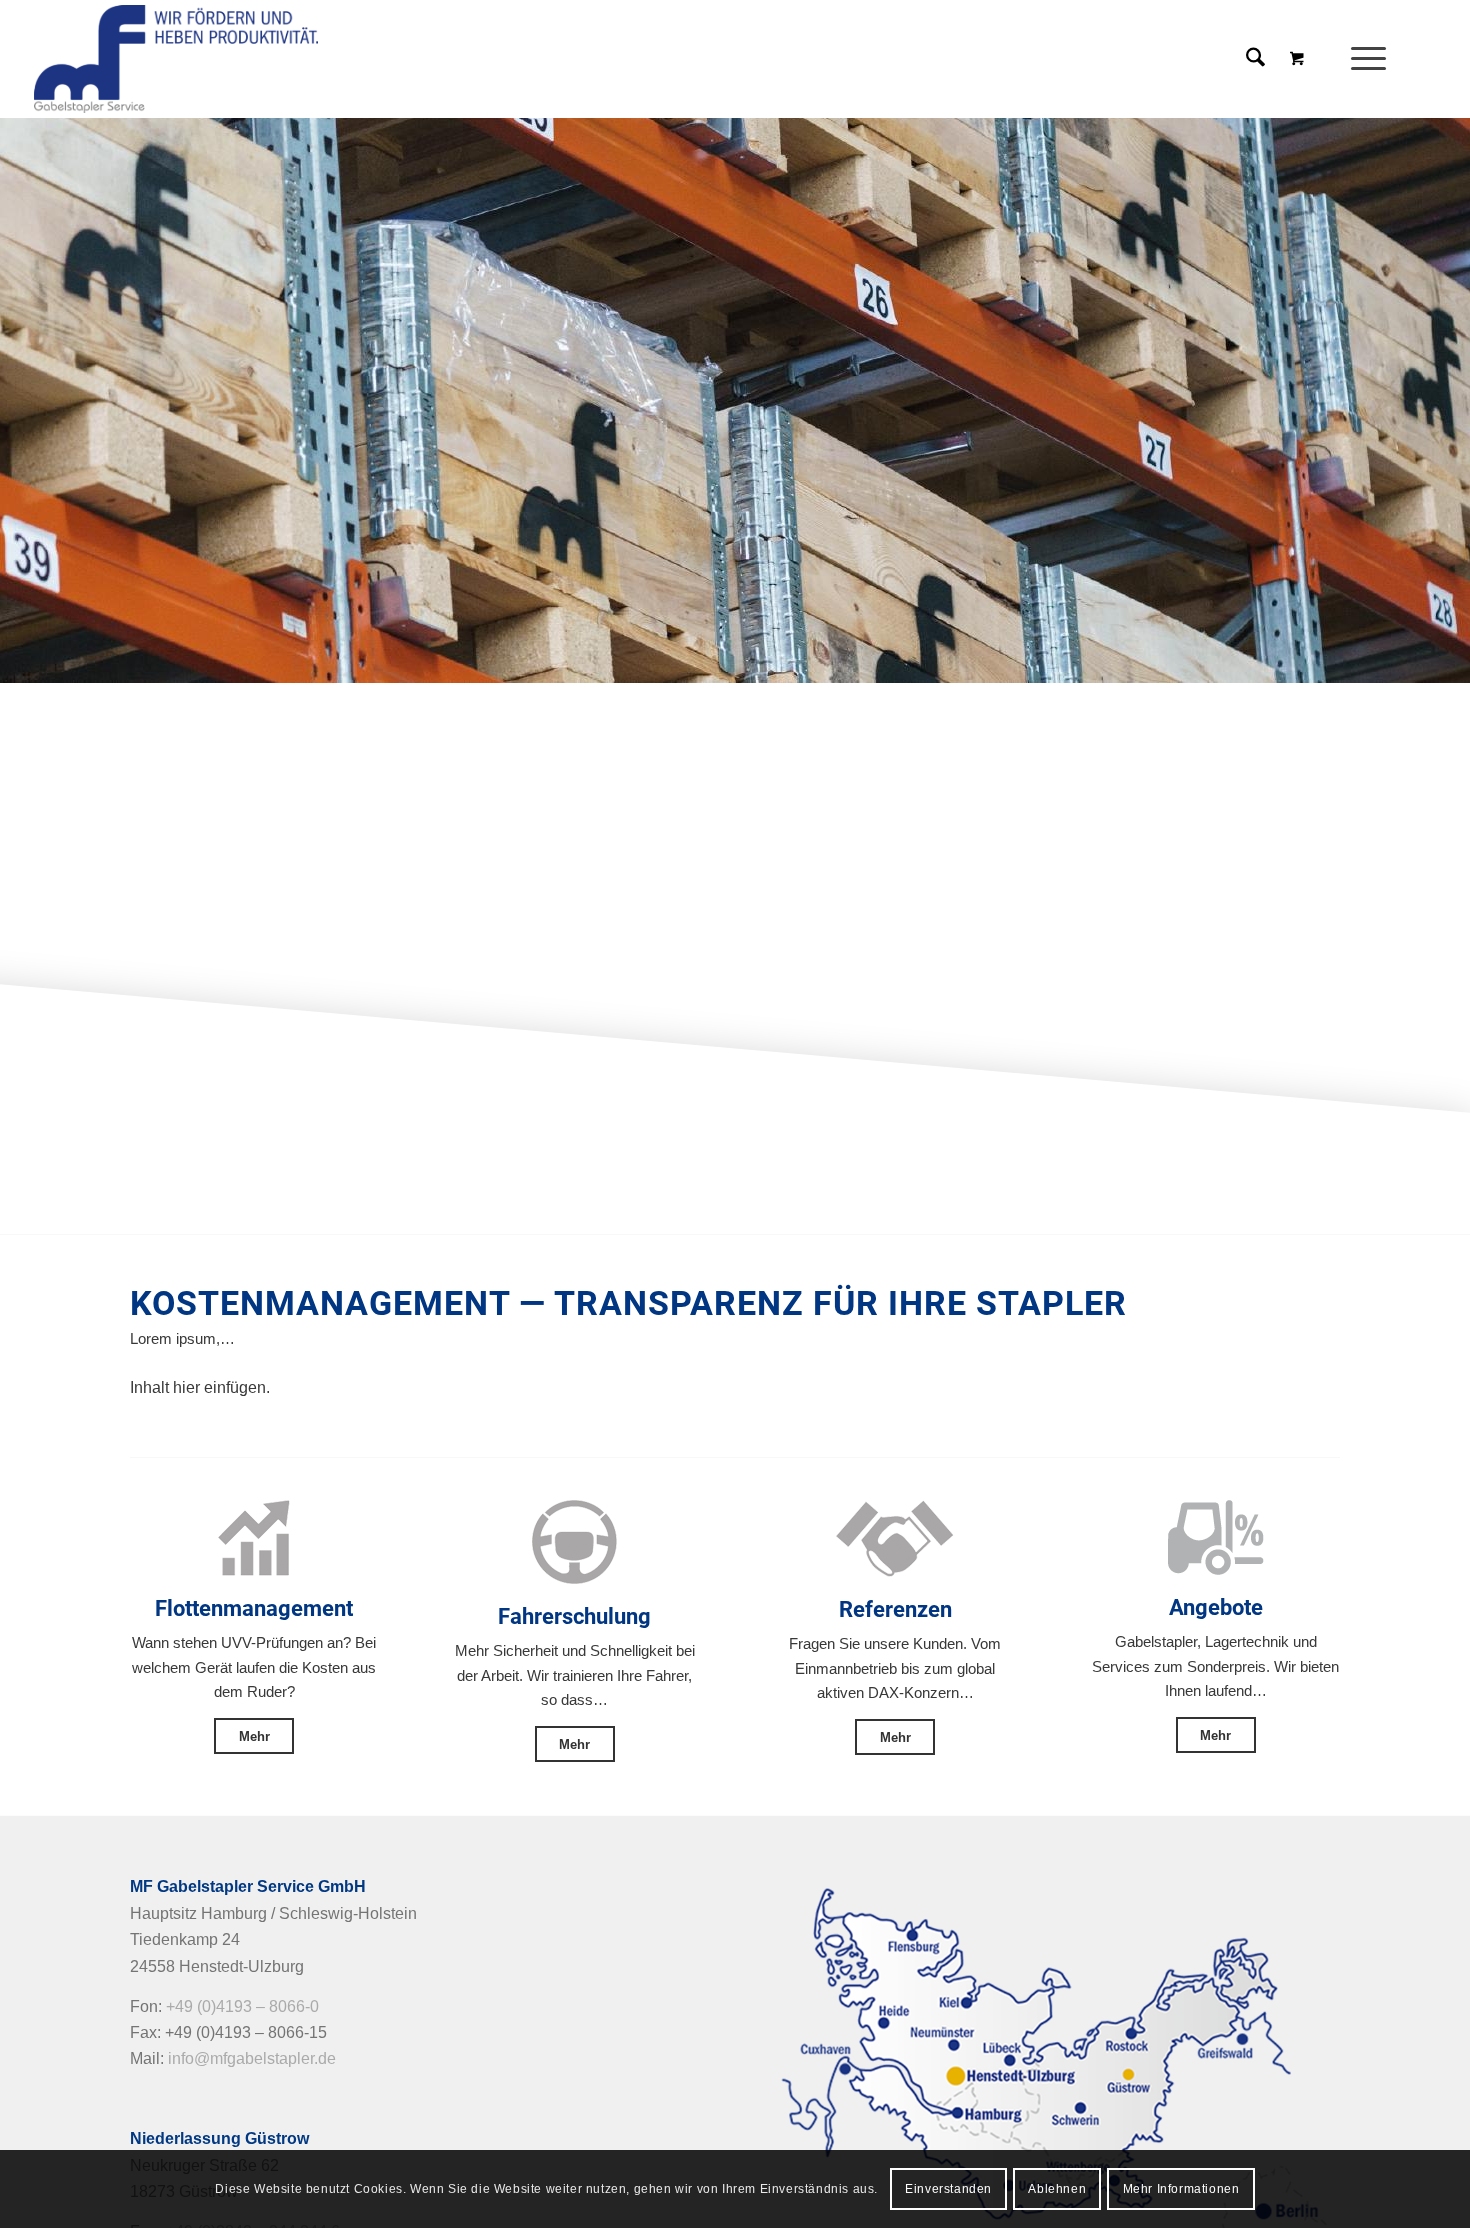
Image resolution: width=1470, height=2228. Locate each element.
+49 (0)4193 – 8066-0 (242, 2006)
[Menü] (1362, 59)
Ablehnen (1057, 2189)
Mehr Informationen (1181, 2189)
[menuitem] (1374, 59)
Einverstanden (948, 2189)
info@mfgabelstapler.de (252, 2058)
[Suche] (1255, 59)
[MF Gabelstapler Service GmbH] (176, 59)
